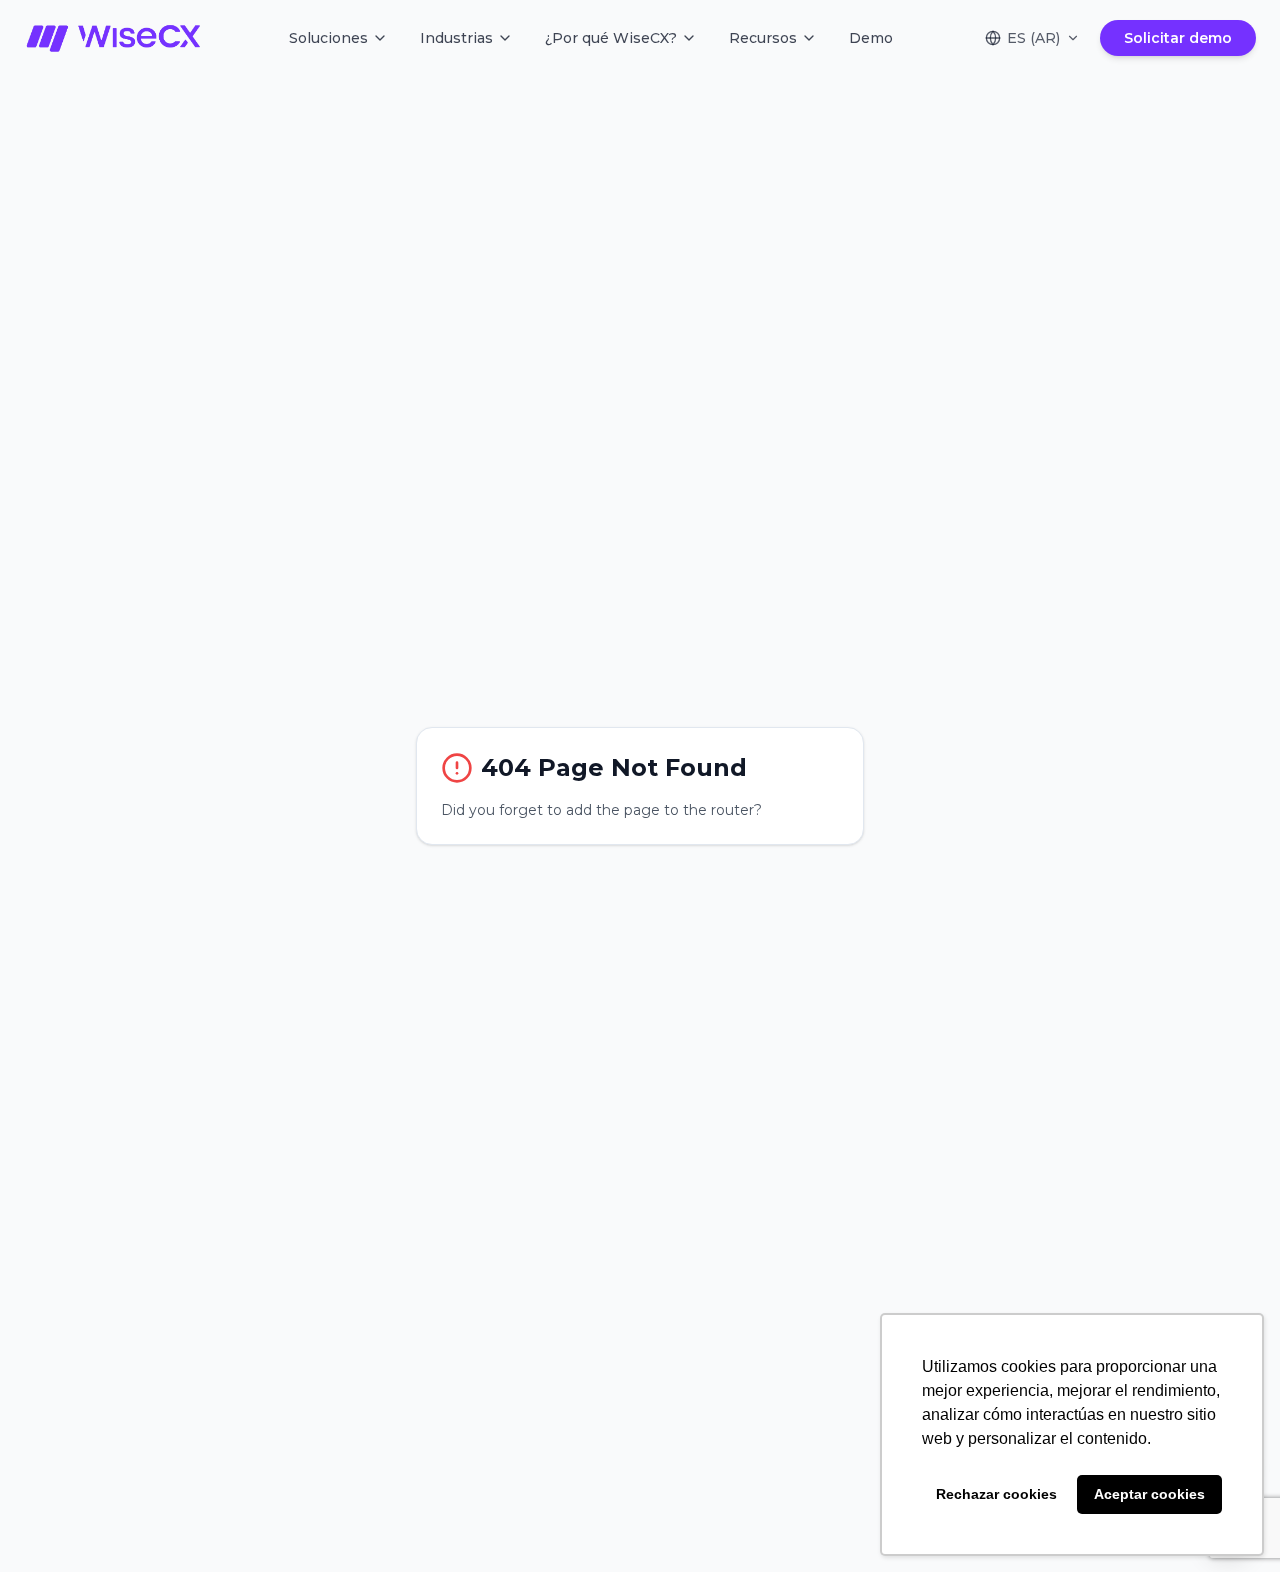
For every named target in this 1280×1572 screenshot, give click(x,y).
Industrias (456, 38)
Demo (871, 38)
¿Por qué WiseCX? (611, 38)
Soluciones (328, 38)
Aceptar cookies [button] (1149, 1494)
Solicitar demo (1178, 38)
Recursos (763, 38)
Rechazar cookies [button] (996, 1494)
